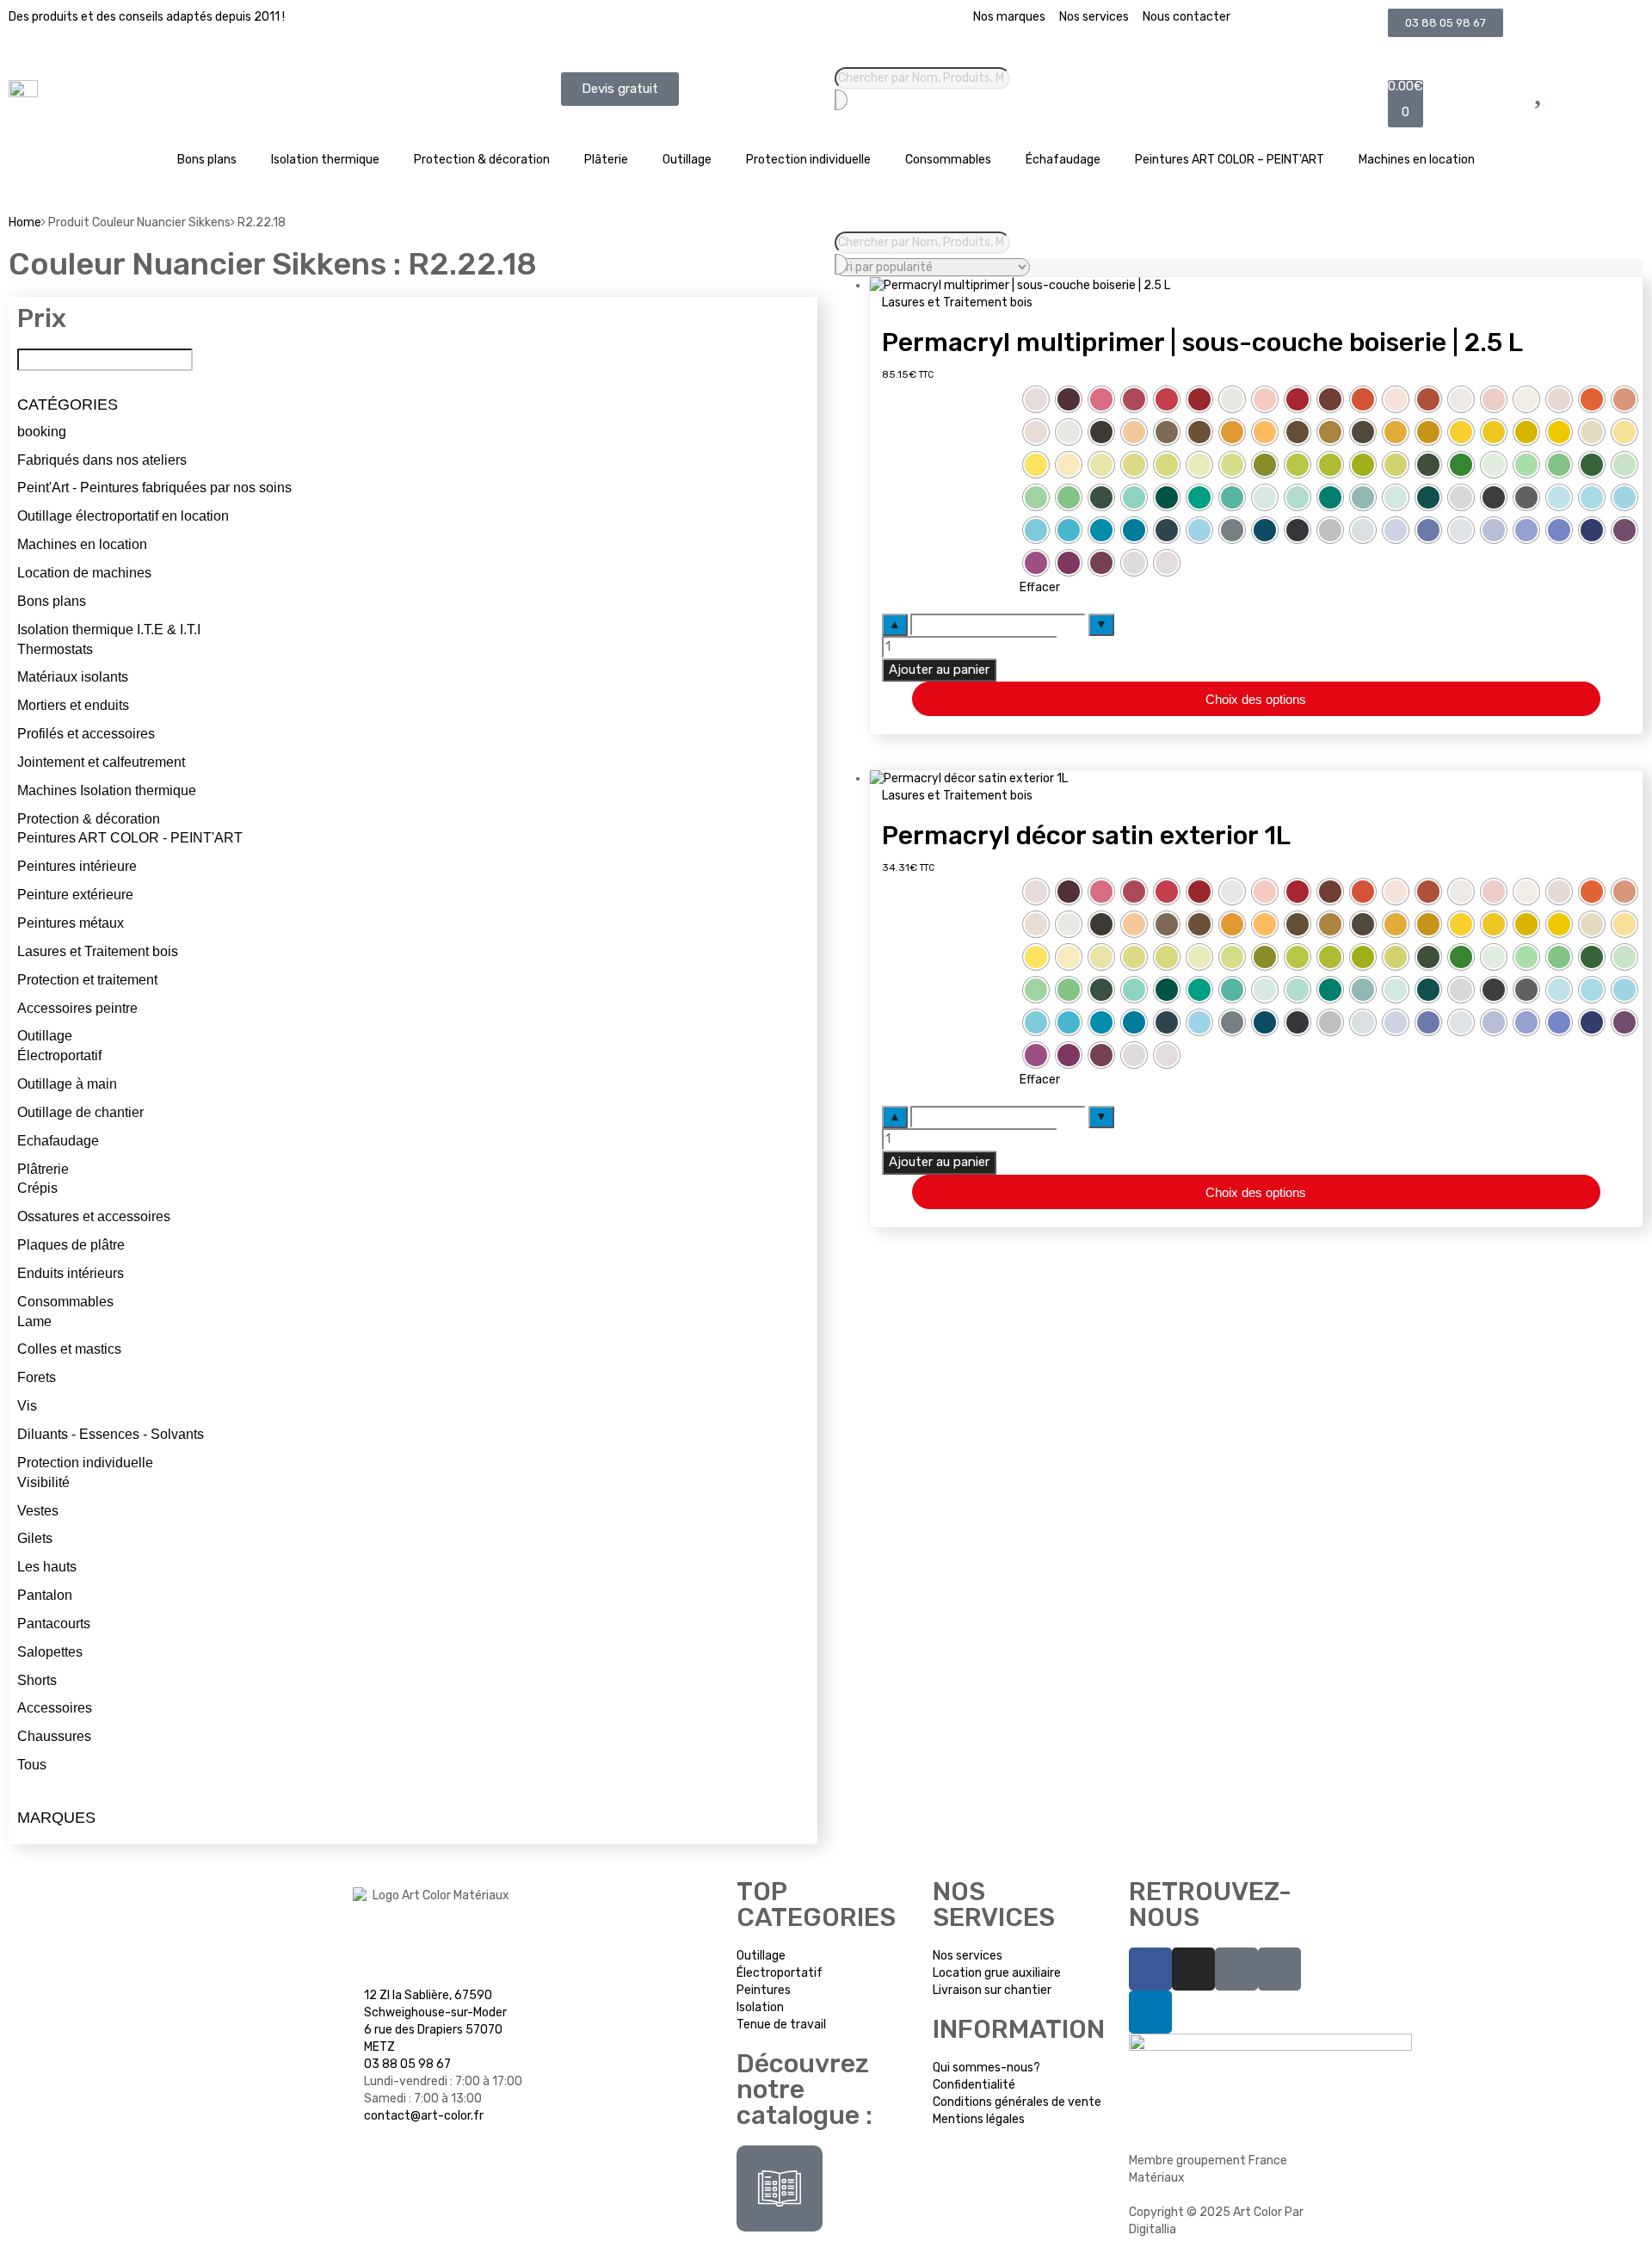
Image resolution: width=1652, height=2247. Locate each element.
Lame (34, 1321)
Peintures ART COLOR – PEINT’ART (1230, 160)
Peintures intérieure (77, 866)
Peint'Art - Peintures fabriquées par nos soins (154, 488)
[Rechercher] (841, 100)
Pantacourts (54, 1624)
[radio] (1036, 399)
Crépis (37, 1188)
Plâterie (606, 160)
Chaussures (54, 1736)
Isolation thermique (325, 160)
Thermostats (55, 649)
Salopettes (50, 1652)
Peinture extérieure (75, 895)
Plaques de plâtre (71, 1245)
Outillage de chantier (80, 1112)
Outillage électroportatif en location (123, 516)
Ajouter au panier (939, 670)
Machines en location (1417, 160)
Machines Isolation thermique (107, 790)
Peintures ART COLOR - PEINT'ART (130, 838)
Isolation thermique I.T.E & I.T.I (109, 630)
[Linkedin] (1150, 2012)
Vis (27, 1406)
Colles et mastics (69, 1349)
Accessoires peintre (77, 1008)
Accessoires (55, 1708)
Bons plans (207, 160)
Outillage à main (67, 1084)
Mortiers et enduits (73, 705)
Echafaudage (58, 1141)
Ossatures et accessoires (94, 1216)
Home (25, 222)
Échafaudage (1063, 160)
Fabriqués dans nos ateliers (102, 460)
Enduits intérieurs (71, 1273)
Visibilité (43, 1482)
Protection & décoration (482, 160)
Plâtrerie (43, 1169)
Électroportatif (59, 1056)
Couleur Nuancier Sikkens (950, 393)
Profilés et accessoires (86, 734)
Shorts (37, 1680)
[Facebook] (1150, 1969)
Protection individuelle (808, 160)
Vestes (38, 1511)
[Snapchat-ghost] (1279, 1969)
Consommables (948, 160)
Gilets (35, 1538)
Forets (37, 1377)
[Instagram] (1193, 1969)
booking (42, 432)
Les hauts (47, 1567)
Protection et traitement (87, 980)
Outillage (687, 160)
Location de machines (84, 573)
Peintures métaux (71, 923)
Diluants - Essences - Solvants (111, 1434)
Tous (32, 1765)
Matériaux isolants (73, 677)
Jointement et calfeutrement (101, 762)
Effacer (1040, 587)
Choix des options (1256, 699)
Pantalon (45, 1595)
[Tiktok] (1236, 1969)
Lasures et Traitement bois (98, 951)
